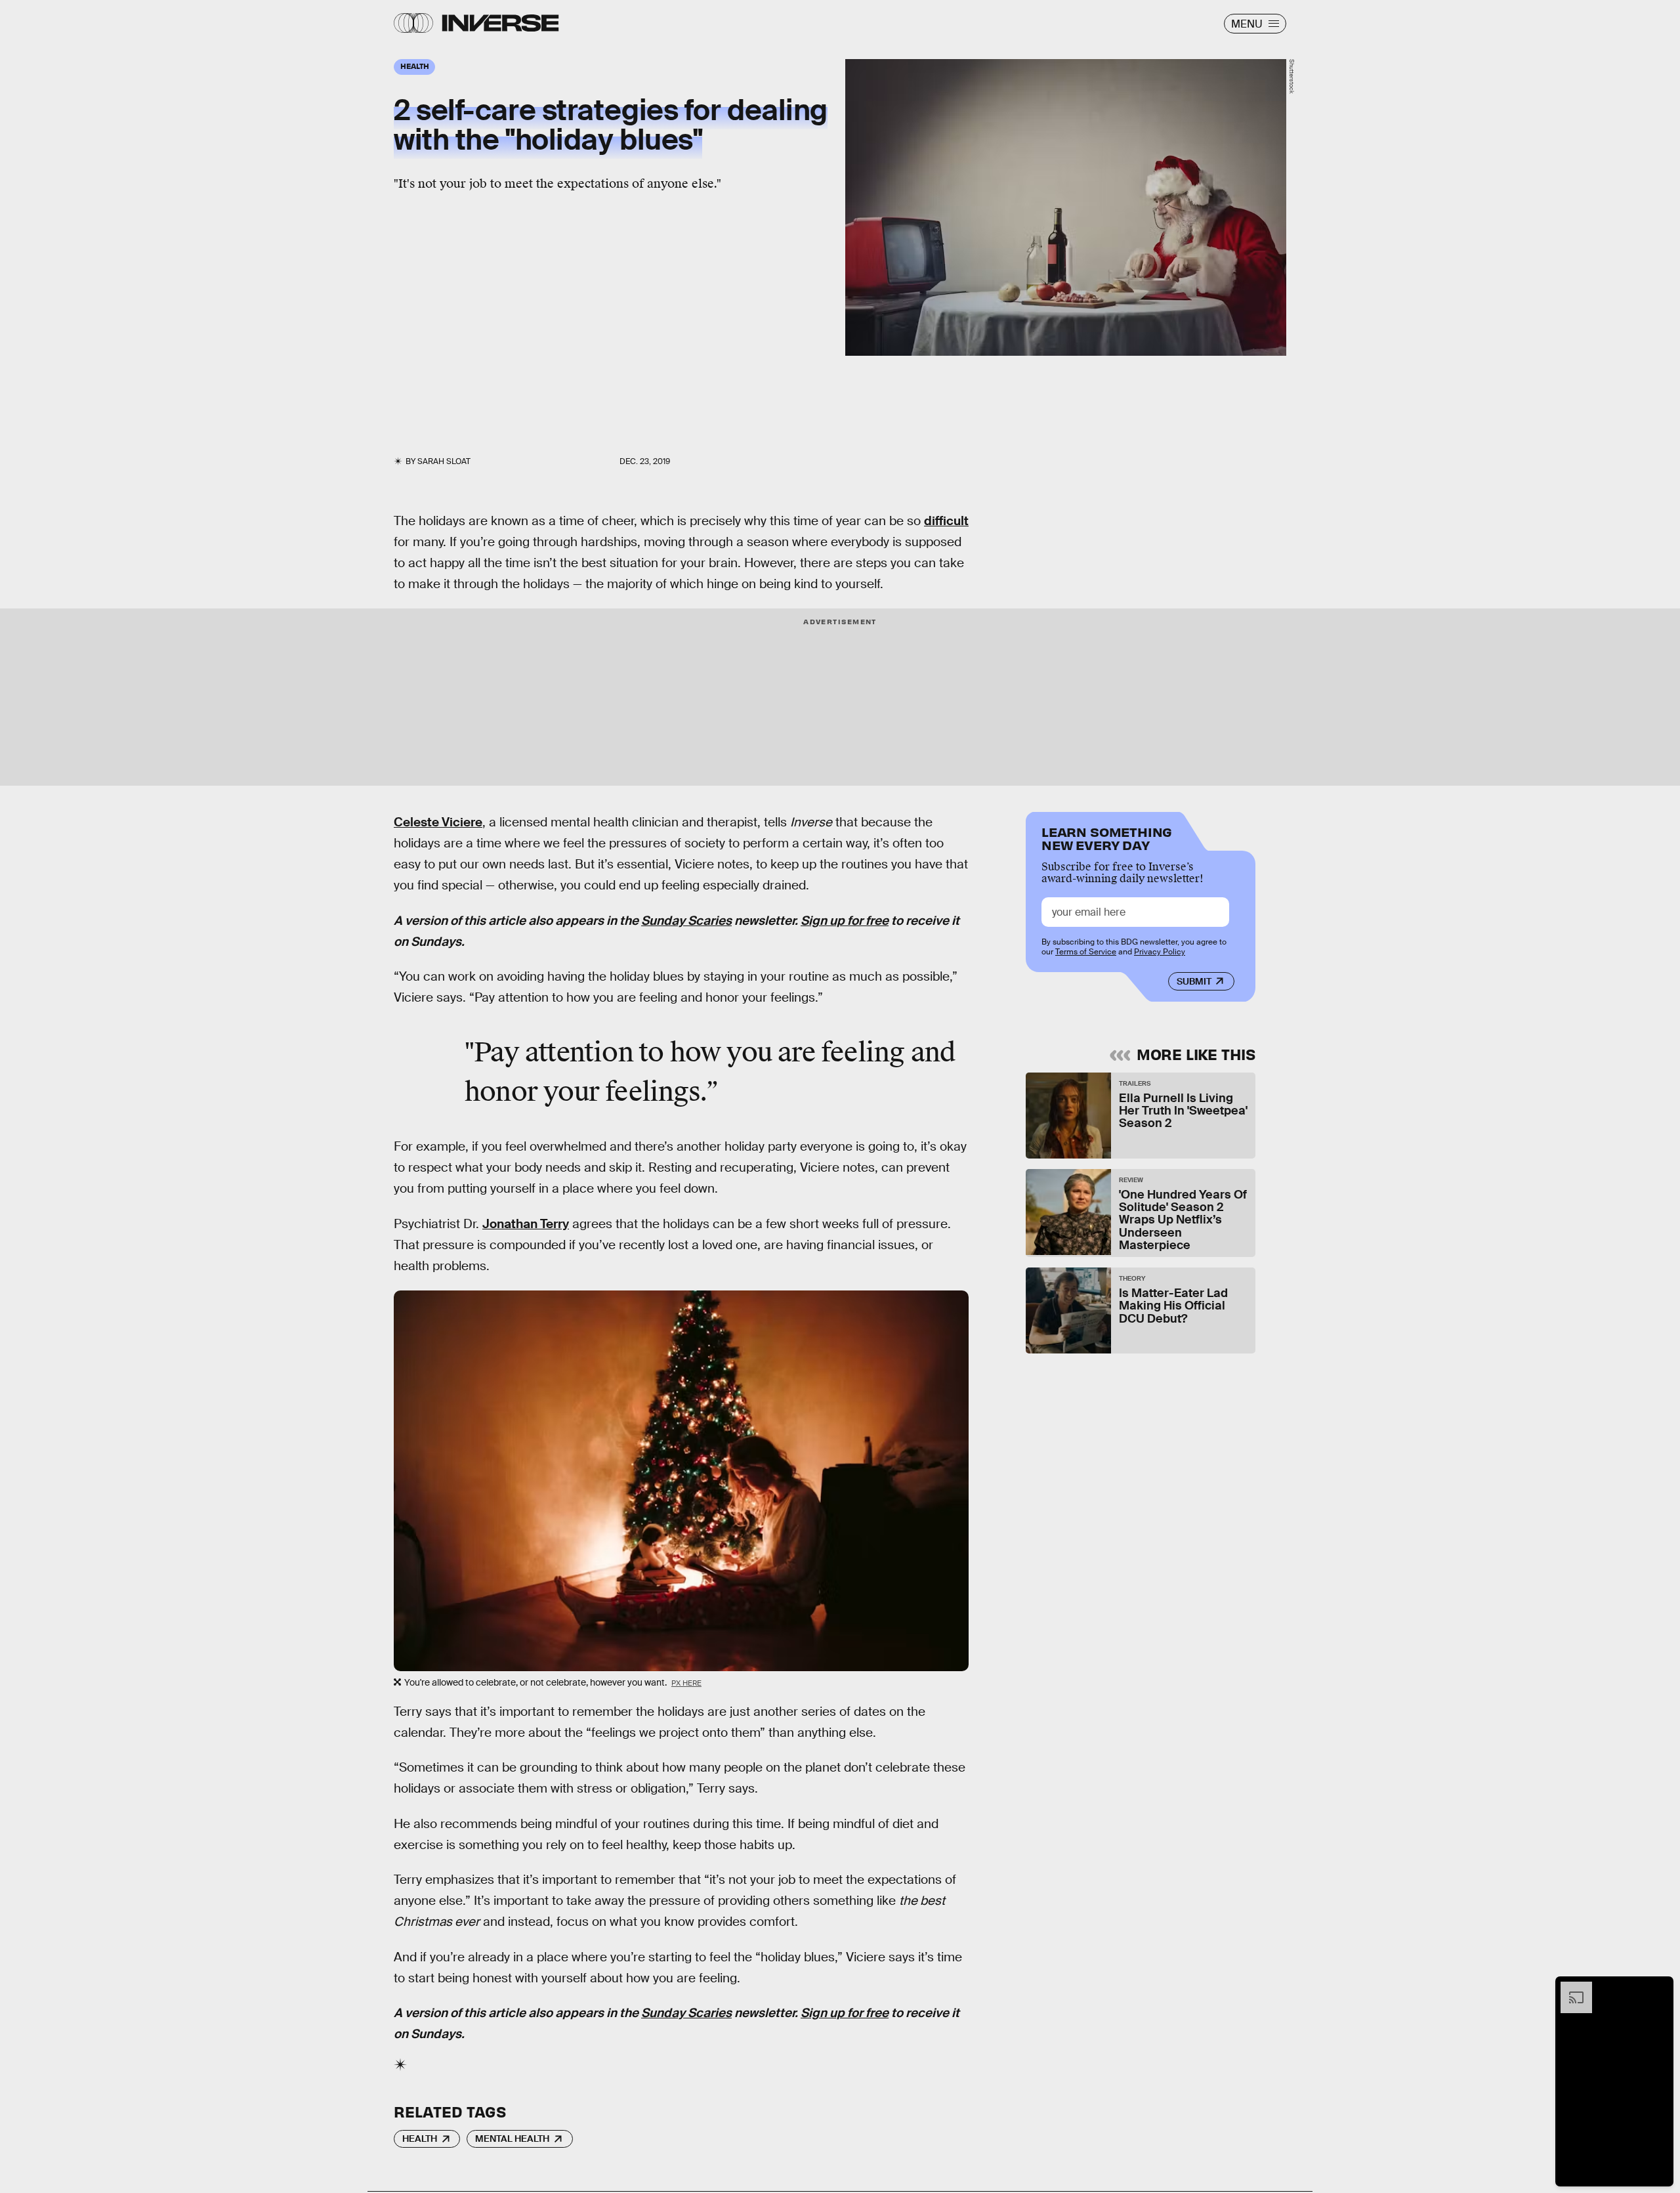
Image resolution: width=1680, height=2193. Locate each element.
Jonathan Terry (526, 1224)
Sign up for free (845, 921)
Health (420, 2139)
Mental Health (512, 2139)
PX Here (686, 1683)
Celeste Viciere (438, 822)
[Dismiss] (1659, 1988)
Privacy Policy (1160, 952)
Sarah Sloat (444, 461)
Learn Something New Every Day (1107, 837)
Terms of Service (1086, 952)
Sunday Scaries (686, 921)
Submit (1194, 981)
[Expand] (1570, 1988)
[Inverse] (500, 23)
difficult (946, 521)
